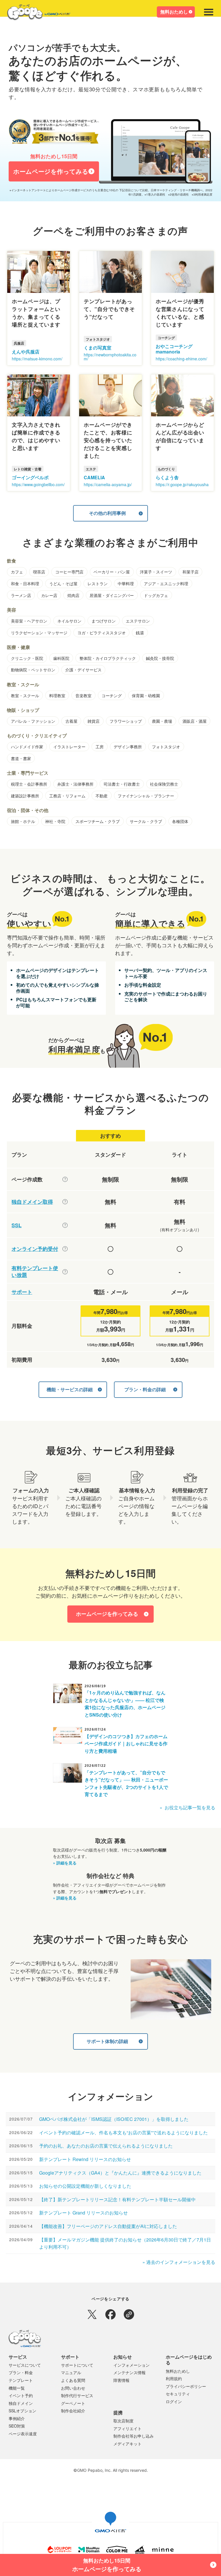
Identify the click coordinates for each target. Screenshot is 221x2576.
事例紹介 (17, 2418)
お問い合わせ (73, 2388)
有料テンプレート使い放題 (35, 1272)
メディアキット (127, 2444)
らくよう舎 (167, 477)
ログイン (174, 2401)
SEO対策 (17, 2426)
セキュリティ (178, 2394)
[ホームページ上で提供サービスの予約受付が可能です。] (65, 1249)
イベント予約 (21, 2395)
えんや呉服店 (26, 352)
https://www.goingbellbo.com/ (38, 484)
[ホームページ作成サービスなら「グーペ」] (35, 13)
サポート (22, 1292)
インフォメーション (132, 2365)
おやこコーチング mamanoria (174, 349)
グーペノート (73, 2403)
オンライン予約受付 (35, 1249)
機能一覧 (17, 2388)
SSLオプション (22, 2411)
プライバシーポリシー (186, 2386)
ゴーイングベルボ (30, 477)
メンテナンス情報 (129, 2372)
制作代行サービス (77, 2395)
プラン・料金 (21, 2372)
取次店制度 (123, 2421)
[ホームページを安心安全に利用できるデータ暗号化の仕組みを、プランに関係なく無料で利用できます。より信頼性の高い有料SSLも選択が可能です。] (65, 1225)
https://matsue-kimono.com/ (37, 359)
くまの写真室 (98, 348)
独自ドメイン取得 (32, 1202)
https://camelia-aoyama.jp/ (108, 484)
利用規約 (174, 2378)
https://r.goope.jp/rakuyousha (182, 484)
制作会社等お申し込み (134, 2436)
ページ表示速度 (23, 2434)
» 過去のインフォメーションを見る (179, 2262)
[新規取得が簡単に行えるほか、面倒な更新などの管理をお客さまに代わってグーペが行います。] (65, 1202)
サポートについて (77, 2365)
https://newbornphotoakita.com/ (110, 357)
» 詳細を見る (65, 1863)
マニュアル (71, 2372)
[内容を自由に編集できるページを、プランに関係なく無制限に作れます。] (65, 1179)
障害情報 (121, 2380)
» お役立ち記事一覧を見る (187, 1807)
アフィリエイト (127, 2428)
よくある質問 (73, 2380)
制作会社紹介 (73, 2411)
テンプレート (21, 2380)
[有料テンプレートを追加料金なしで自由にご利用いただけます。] (65, 1272)
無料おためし (174, 12)
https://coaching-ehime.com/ (181, 359)
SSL (17, 1225)
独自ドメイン (21, 2403)
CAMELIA (94, 477)
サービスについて (25, 2365)
